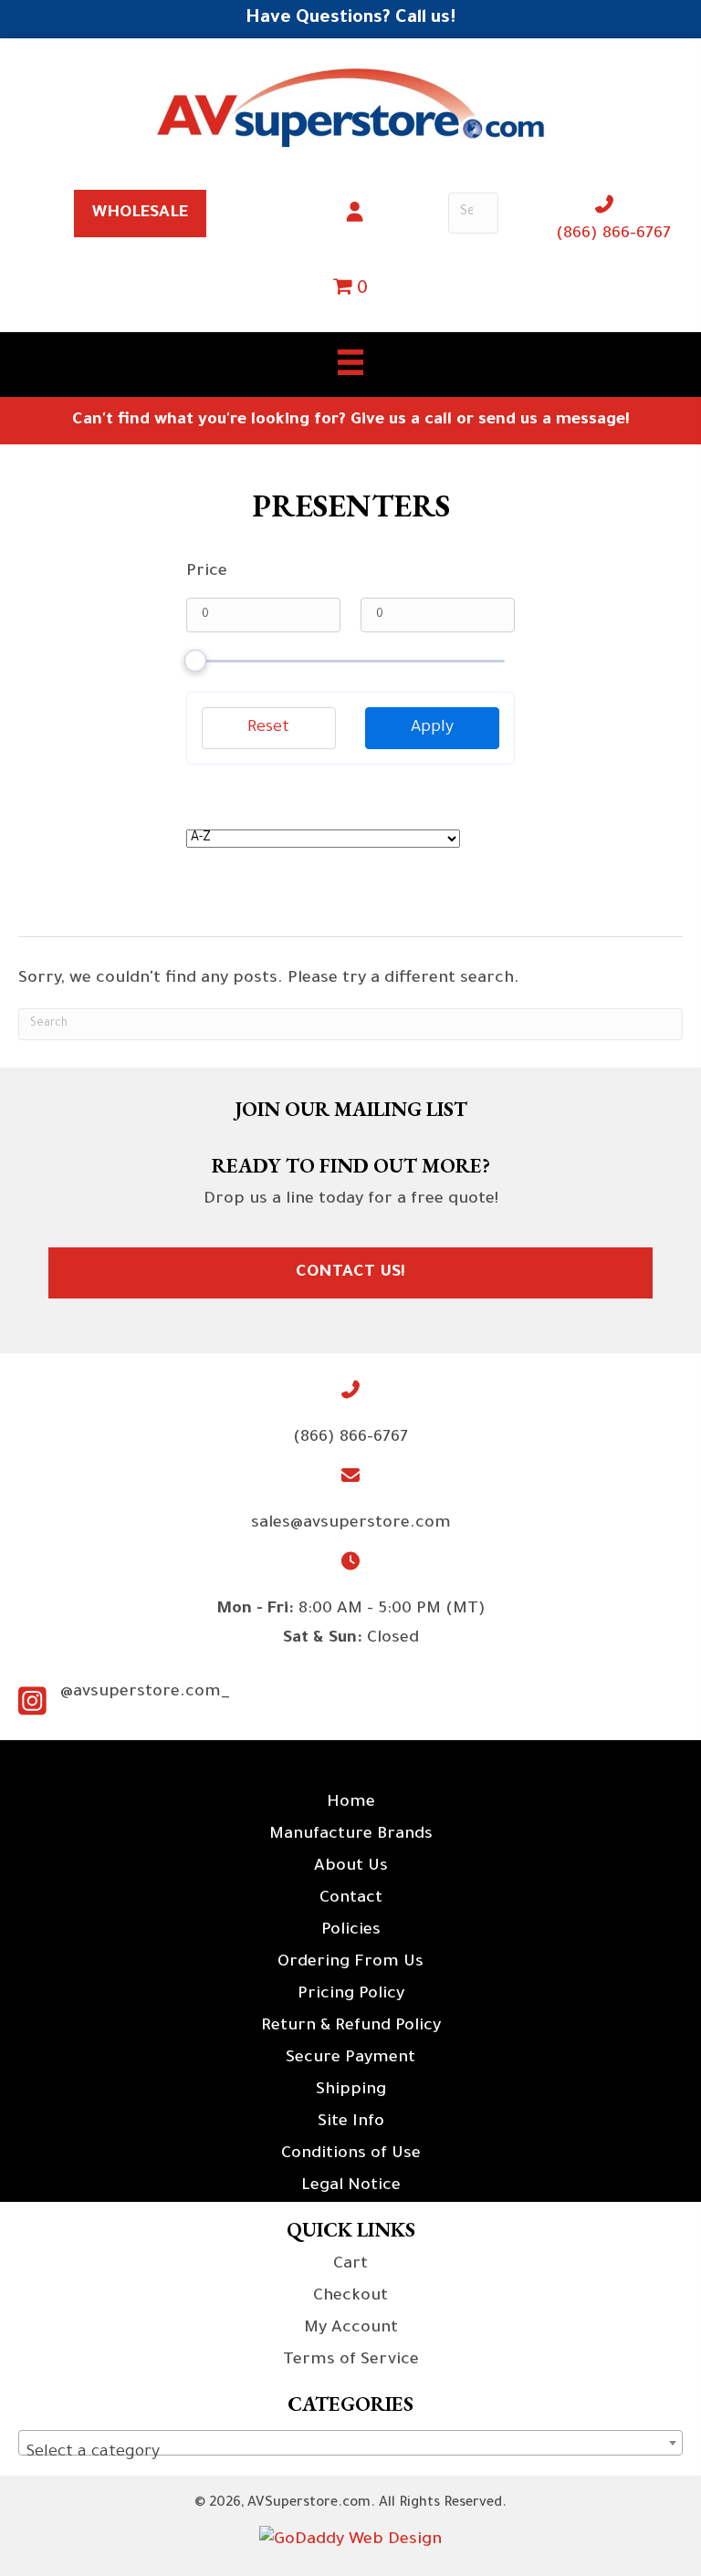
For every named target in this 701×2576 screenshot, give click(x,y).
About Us (351, 1867)
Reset (268, 728)
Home (351, 1803)
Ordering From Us (350, 1963)
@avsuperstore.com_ (145, 1693)
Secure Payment (350, 2059)
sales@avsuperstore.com (351, 1524)
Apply (432, 728)
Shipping (351, 2091)
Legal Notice (351, 2186)
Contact (351, 1899)
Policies (351, 1931)
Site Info (351, 2122)
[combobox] (350, 2443)
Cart (350, 2265)
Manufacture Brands (351, 1835)
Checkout (350, 2297)
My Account (351, 2329)
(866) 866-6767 (613, 235)
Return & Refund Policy (351, 2027)
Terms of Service (351, 2361)
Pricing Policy (351, 1995)
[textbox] (350, 2453)
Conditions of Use (351, 2154)
